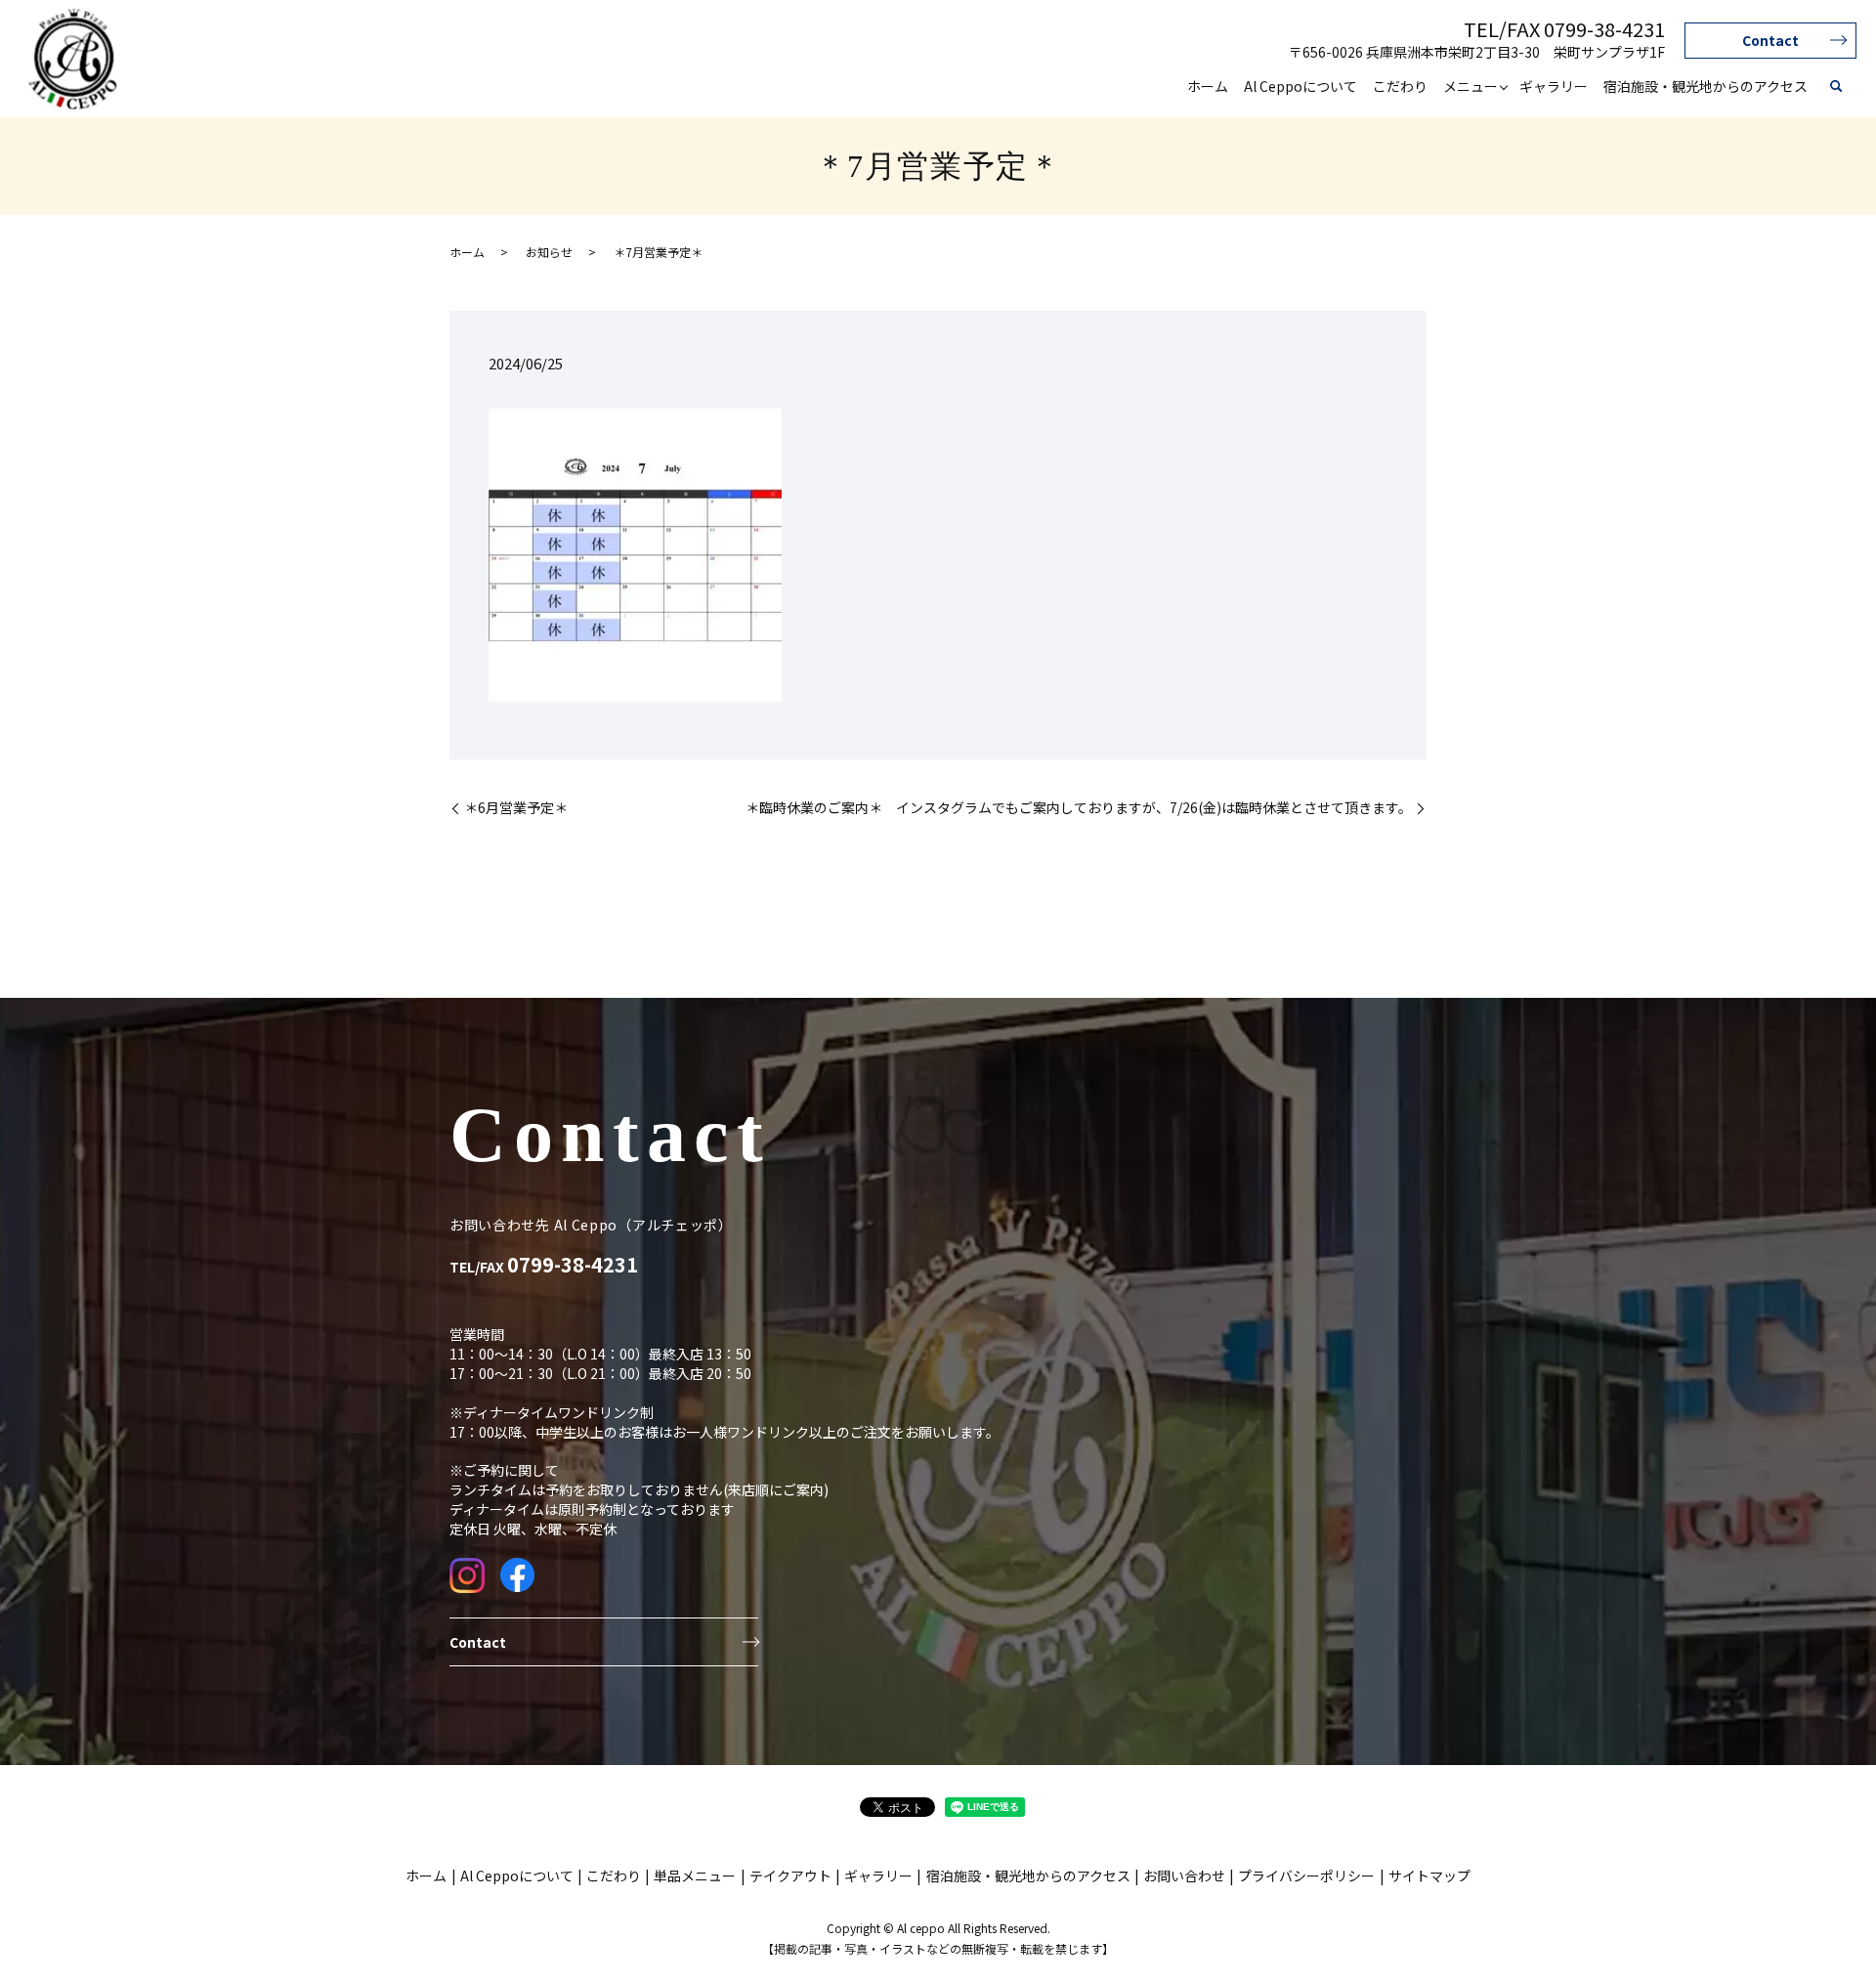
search (1836, 87)
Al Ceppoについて (1300, 86)
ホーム (1208, 86)
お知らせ (549, 252)
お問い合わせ (1184, 1875)
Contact (1770, 40)
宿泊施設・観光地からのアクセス (1705, 86)
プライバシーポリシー (1306, 1875)
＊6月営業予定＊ (516, 808)
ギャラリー (1554, 86)
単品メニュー (695, 1875)
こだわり (1400, 86)
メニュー (1471, 86)
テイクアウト (790, 1875)
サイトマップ (1429, 1875)
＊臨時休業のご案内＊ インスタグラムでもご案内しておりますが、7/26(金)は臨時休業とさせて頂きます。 (1079, 808)
